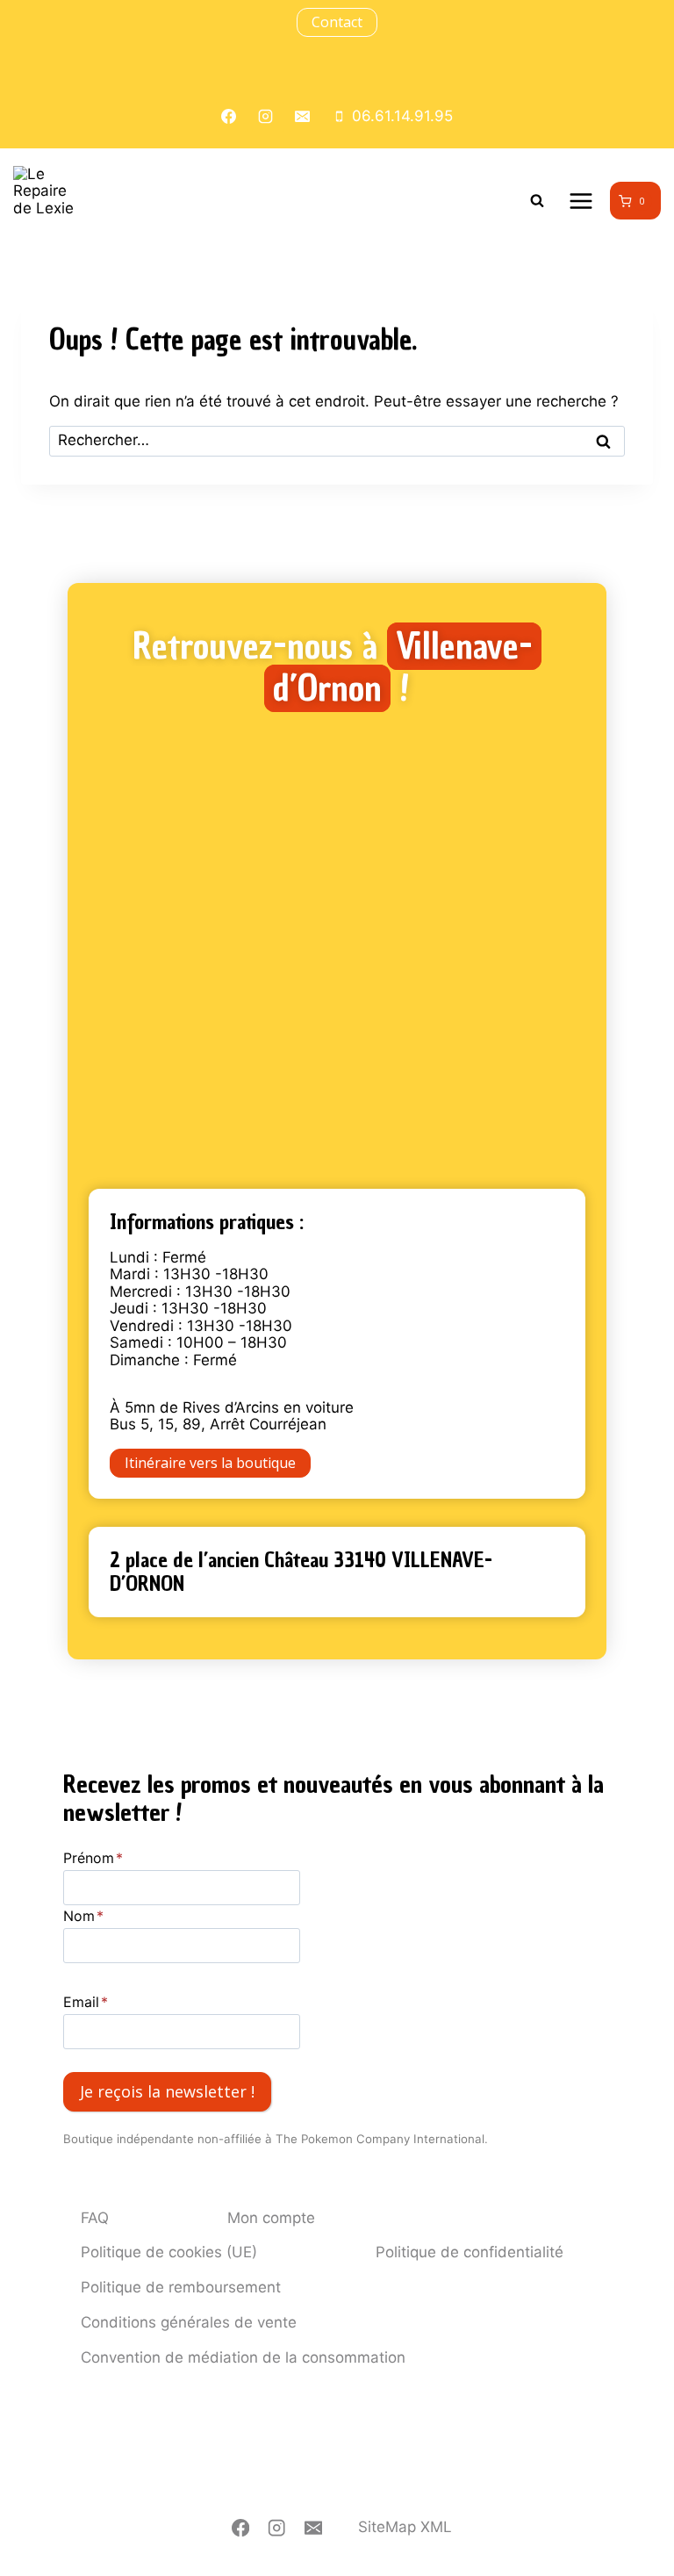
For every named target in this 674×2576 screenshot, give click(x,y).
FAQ (95, 2218)
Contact (337, 22)
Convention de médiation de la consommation (243, 2357)
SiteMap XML (405, 2527)
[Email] (314, 2528)
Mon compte (271, 2218)
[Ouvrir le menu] (581, 201)
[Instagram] (277, 2528)
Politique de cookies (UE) (169, 2252)
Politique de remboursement (181, 2287)
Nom (83, 1916)
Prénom (93, 1858)
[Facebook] (241, 2528)
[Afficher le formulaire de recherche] (537, 201)
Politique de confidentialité (470, 2252)
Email (86, 2002)
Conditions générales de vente (189, 2322)
